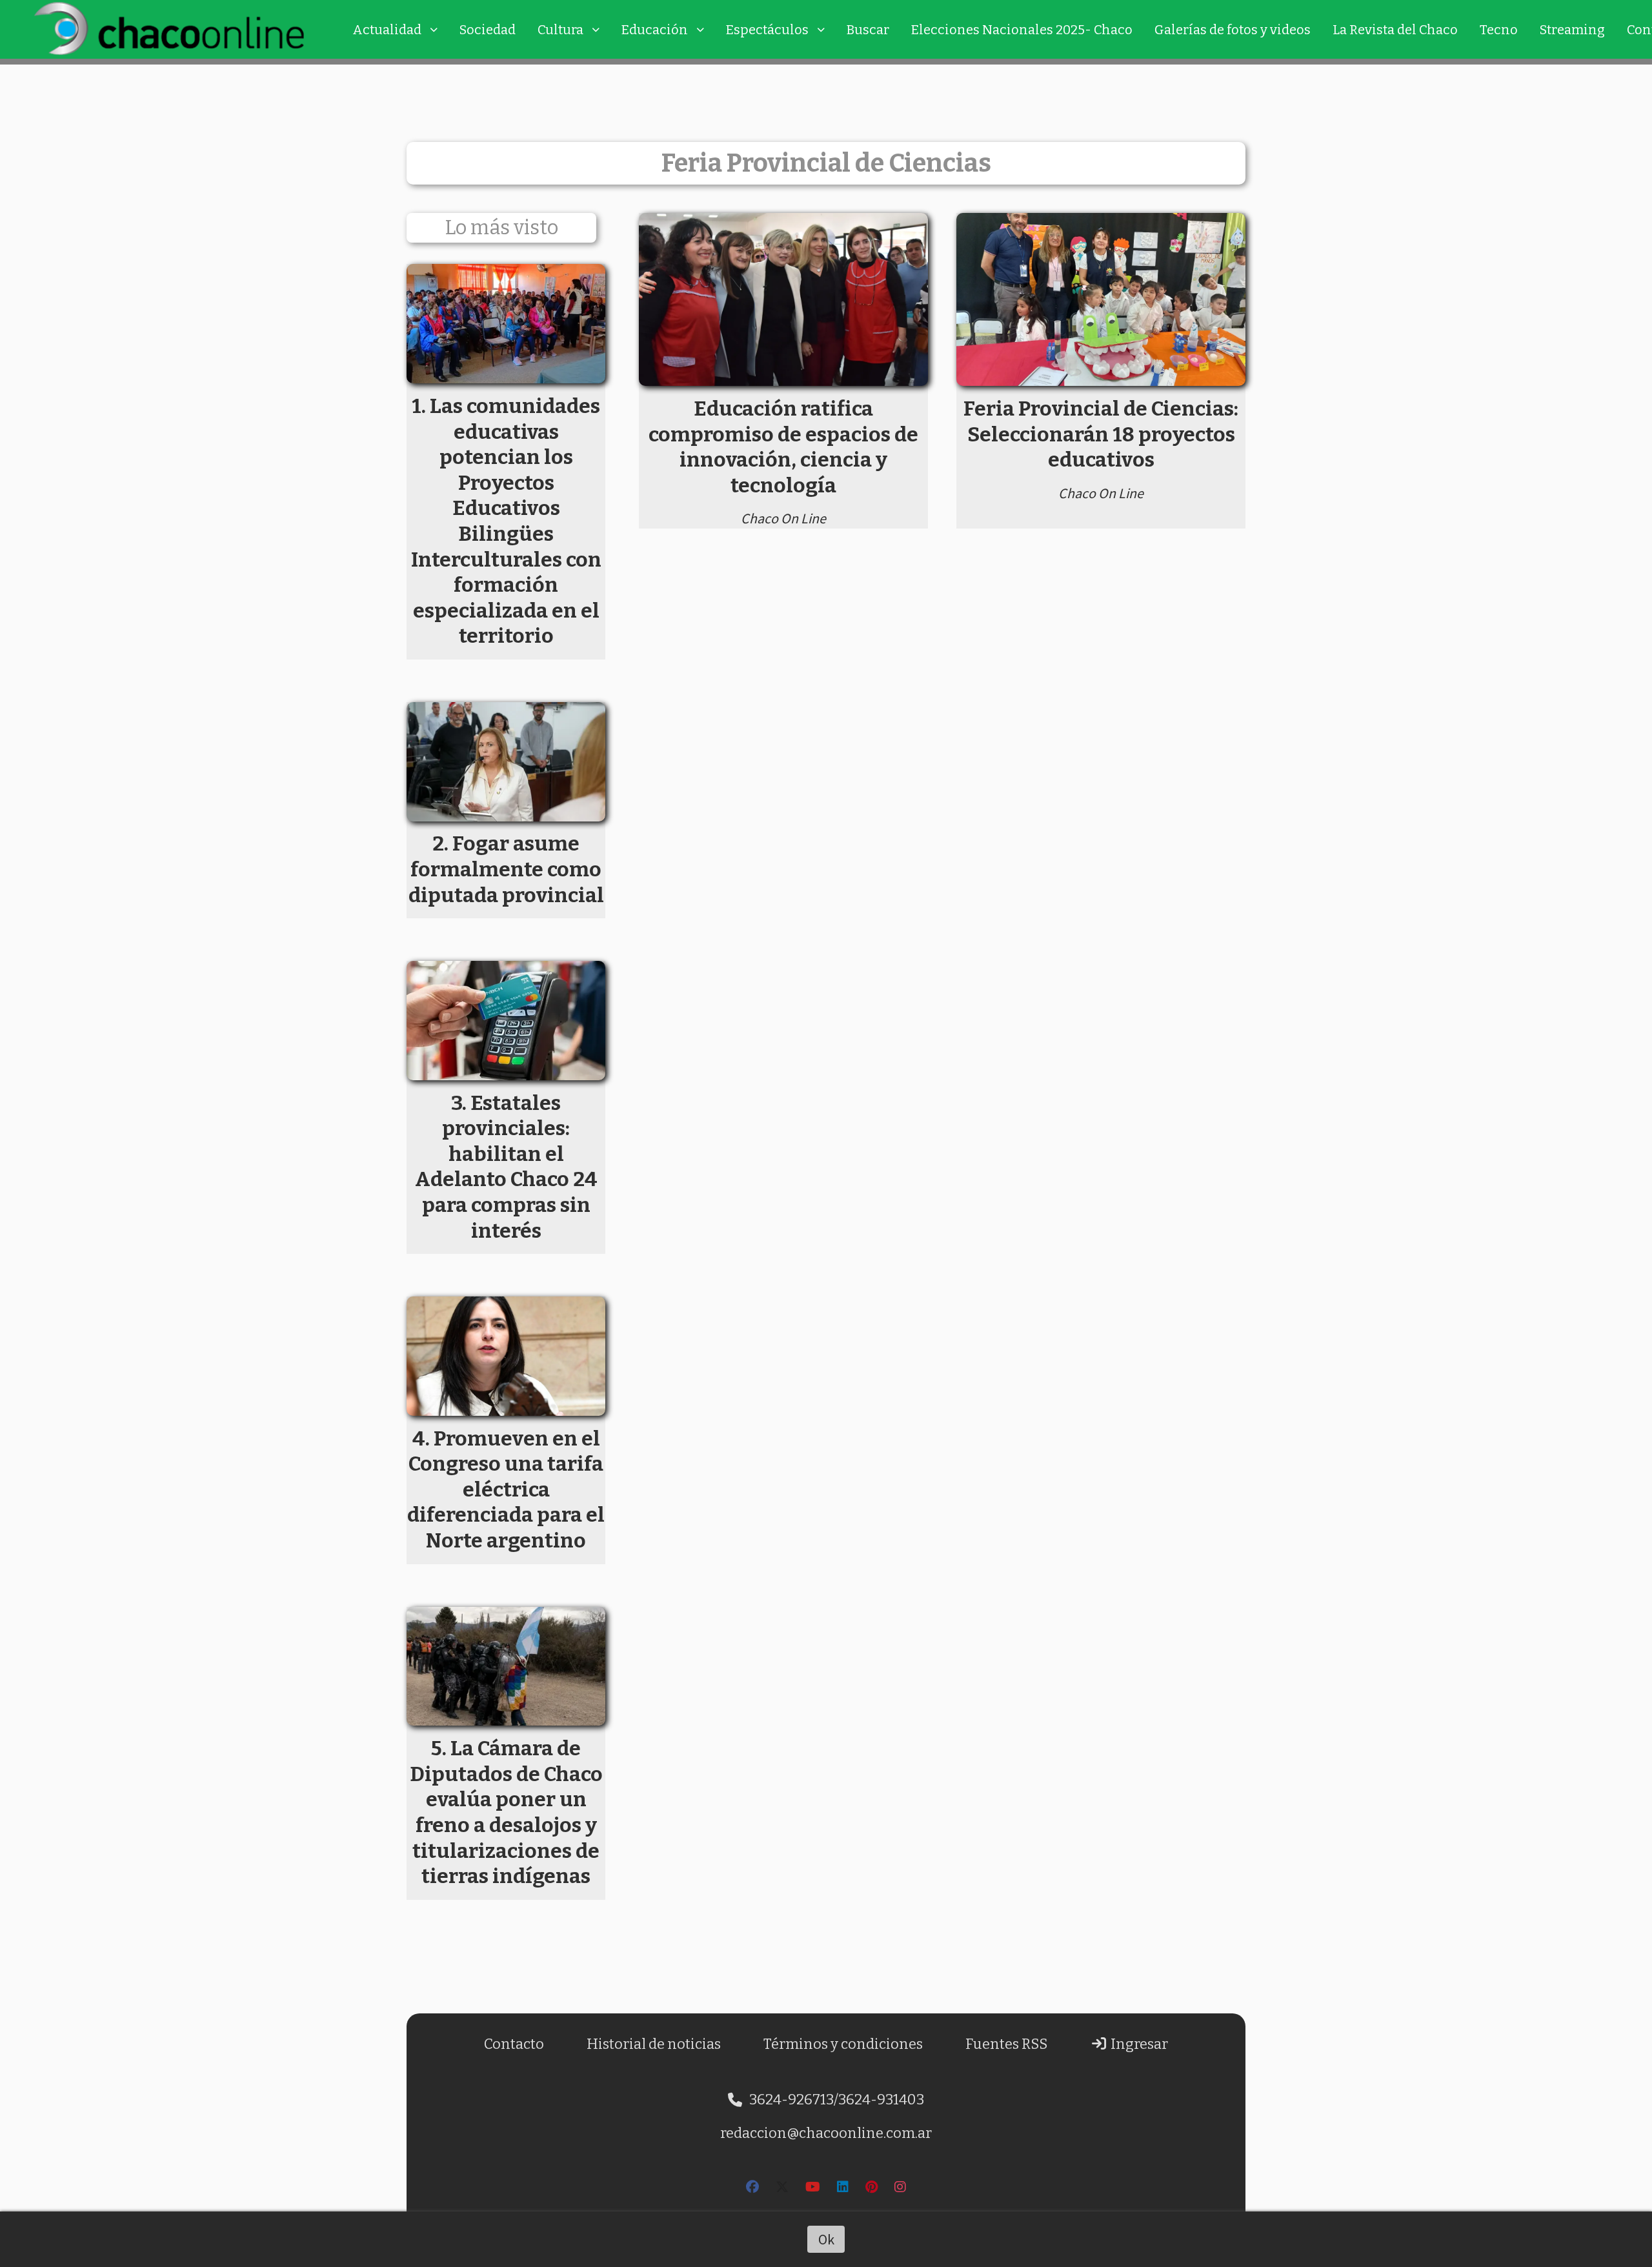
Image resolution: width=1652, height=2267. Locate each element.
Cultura (560, 30)
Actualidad (387, 30)
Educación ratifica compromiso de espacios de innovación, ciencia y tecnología (783, 447)
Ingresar (1138, 2044)
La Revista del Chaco (1395, 30)
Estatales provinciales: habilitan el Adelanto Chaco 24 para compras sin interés (506, 1167)
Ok (826, 2239)
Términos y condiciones (843, 2044)
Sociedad (488, 30)
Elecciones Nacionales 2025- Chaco (1022, 30)
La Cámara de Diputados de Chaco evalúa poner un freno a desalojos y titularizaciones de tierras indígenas (506, 1812)
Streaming (1572, 30)
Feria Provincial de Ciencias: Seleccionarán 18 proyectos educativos (1101, 434)
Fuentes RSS (1006, 2044)
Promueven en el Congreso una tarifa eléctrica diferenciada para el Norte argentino (506, 1489)
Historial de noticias (654, 2044)
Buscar (868, 30)
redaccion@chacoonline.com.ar (826, 2133)
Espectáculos (767, 30)
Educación (655, 30)
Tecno (1499, 30)
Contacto (514, 2044)
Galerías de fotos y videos (1233, 30)
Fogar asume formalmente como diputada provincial (506, 869)
